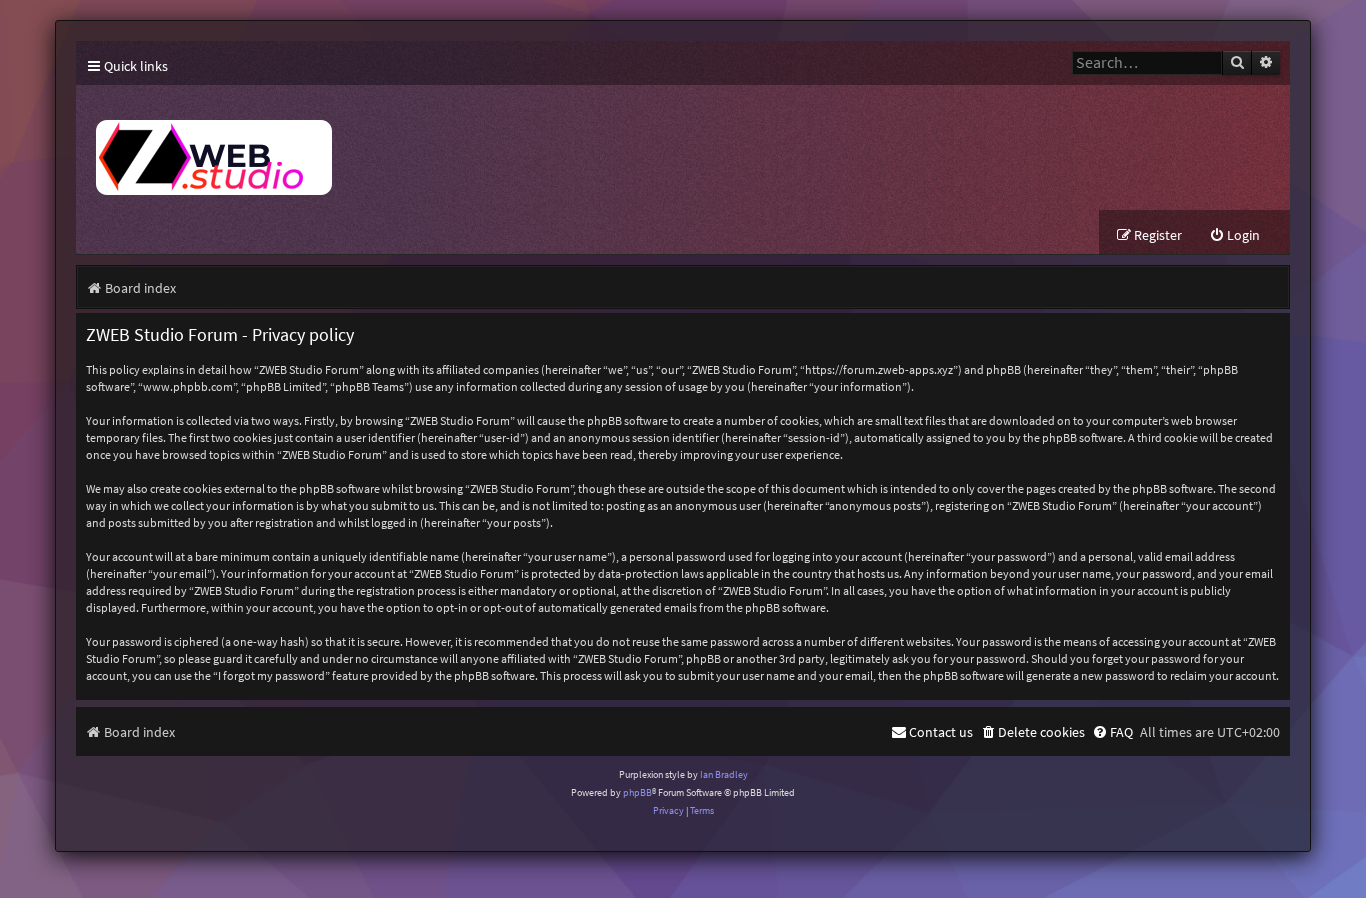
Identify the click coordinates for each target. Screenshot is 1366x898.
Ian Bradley (724, 774)
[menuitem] (1234, 235)
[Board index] (446, 147)
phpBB (637, 792)
